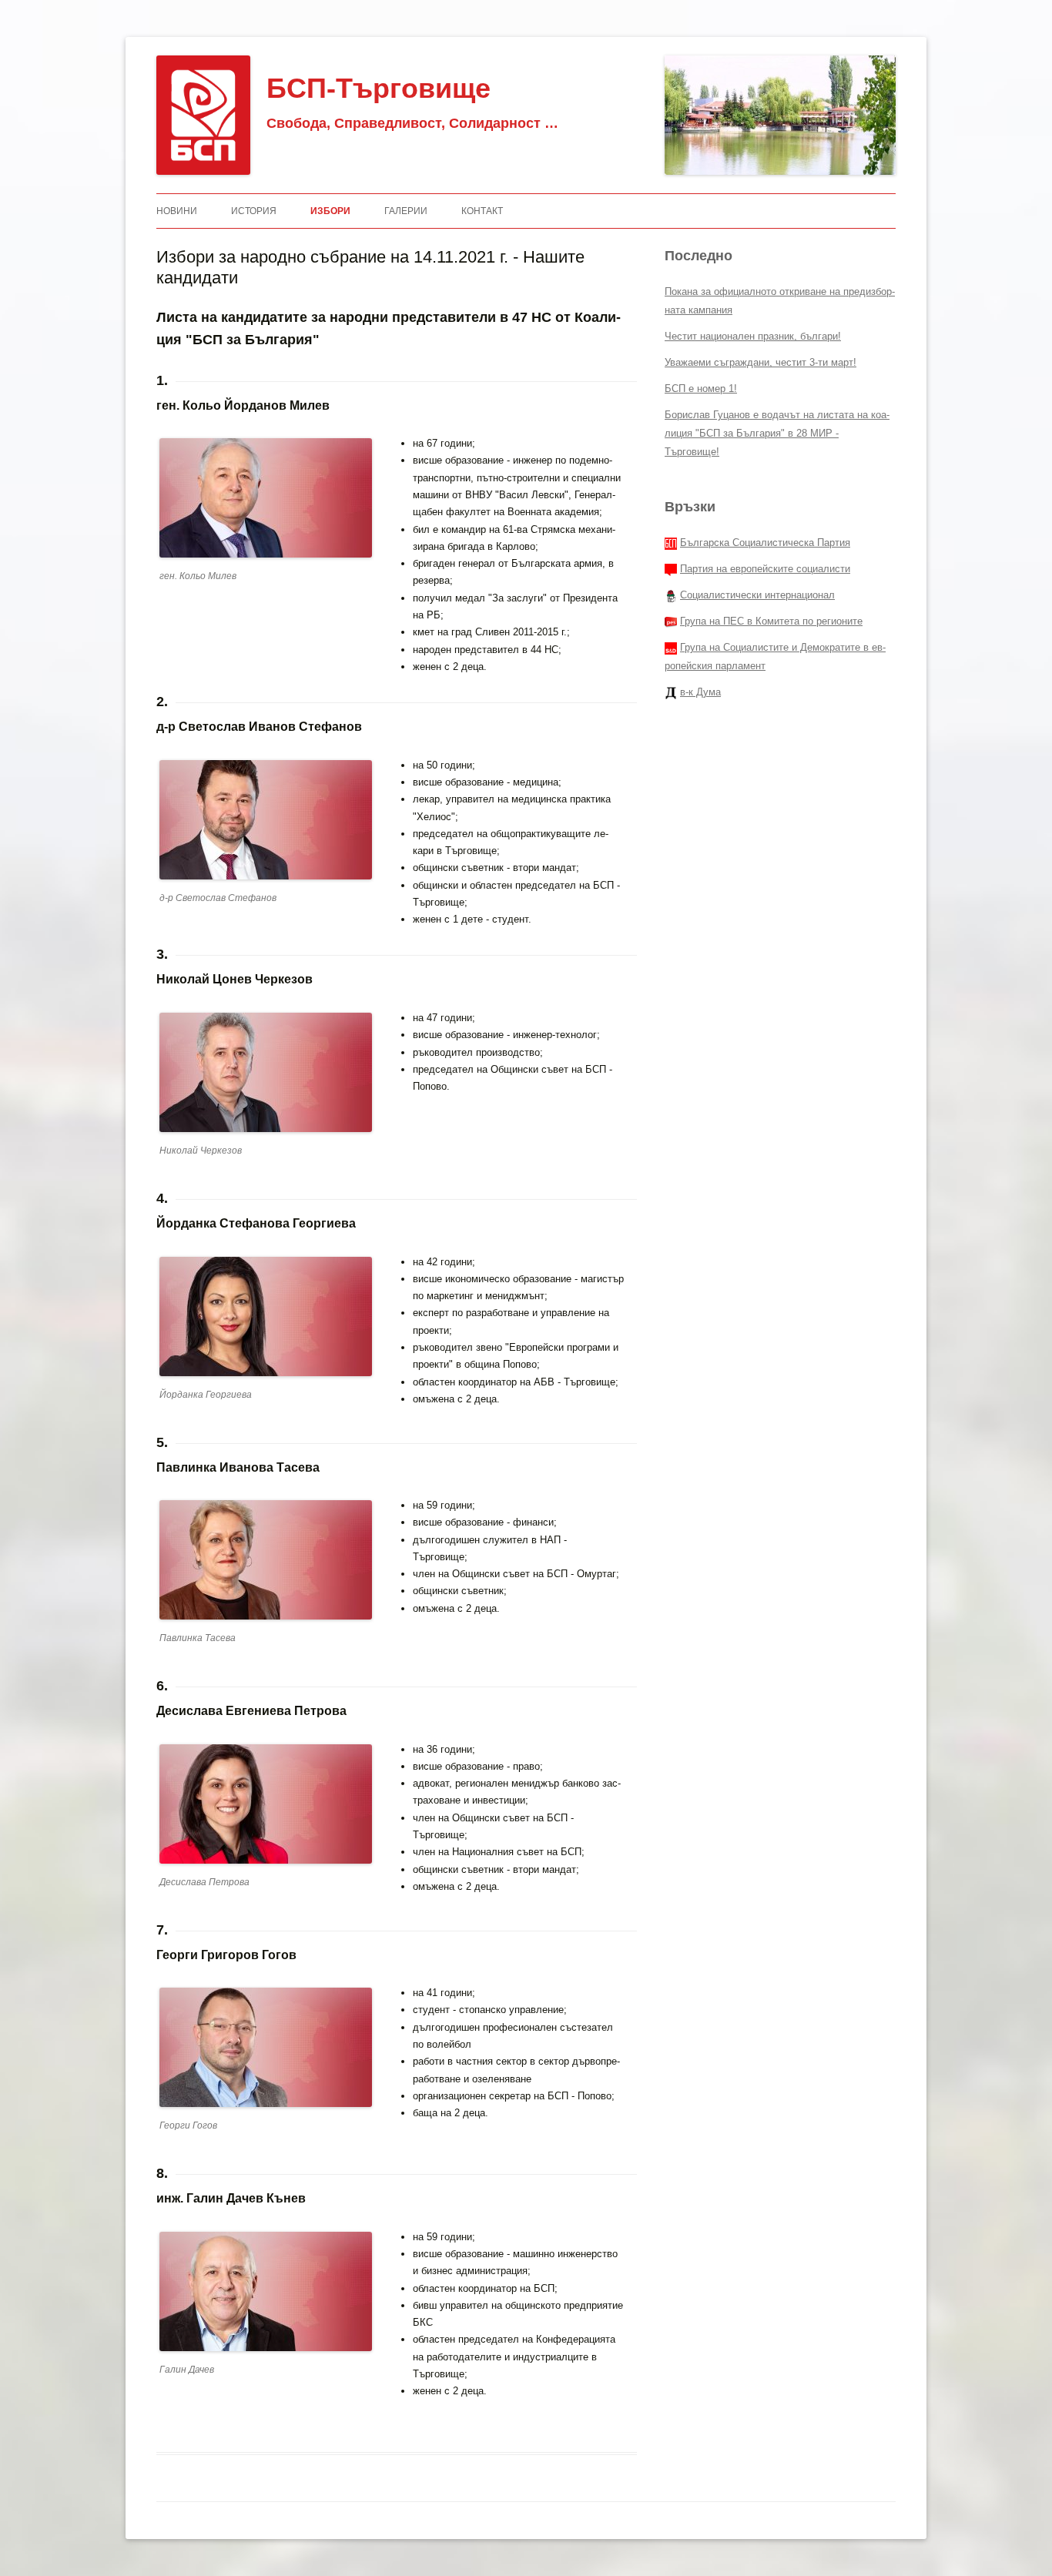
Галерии (406, 211)
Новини (177, 211)
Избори (330, 211)
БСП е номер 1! (701, 389)
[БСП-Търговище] (203, 115)
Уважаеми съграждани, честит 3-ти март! (761, 362)
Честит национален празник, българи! (753, 336)
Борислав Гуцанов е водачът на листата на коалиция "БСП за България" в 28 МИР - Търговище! (777, 433)
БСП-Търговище (379, 88)
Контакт (482, 211)
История (254, 211)
